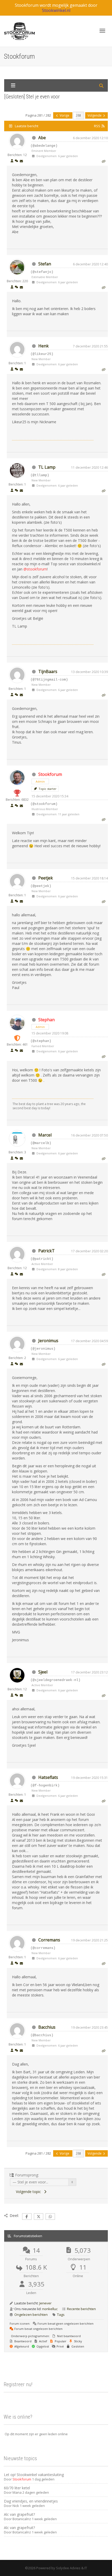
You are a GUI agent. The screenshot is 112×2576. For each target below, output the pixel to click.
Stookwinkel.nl (56, 10)
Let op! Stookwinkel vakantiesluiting (34, 2475)
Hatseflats (48, 1777)
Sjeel (43, 1672)
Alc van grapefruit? (19, 2514)
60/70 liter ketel (17, 2488)
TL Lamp (47, 467)
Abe (42, 138)
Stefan (45, 264)
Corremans (49, 1940)
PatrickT (46, 1251)
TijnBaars (48, 671)
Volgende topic (29, 2192)
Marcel (45, 1135)
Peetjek (46, 878)
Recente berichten (81, 2309)
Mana (17, 2492)
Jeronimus (48, 1341)
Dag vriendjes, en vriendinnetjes (31, 2501)
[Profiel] (12, 161)
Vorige (64, 115)
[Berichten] (21, 161)
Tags (61, 2315)
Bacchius (47, 2027)
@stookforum (35, 569)
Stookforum (50, 774)
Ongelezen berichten (31, 2315)
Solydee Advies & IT (71, 2568)
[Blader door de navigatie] (102, 31)
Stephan (46, 1020)
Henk (43, 346)
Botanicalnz (22, 2519)
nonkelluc (50, 2309)
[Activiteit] (16, 161)
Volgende (95, 115)
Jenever (45, 2303)
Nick (16, 2506)
